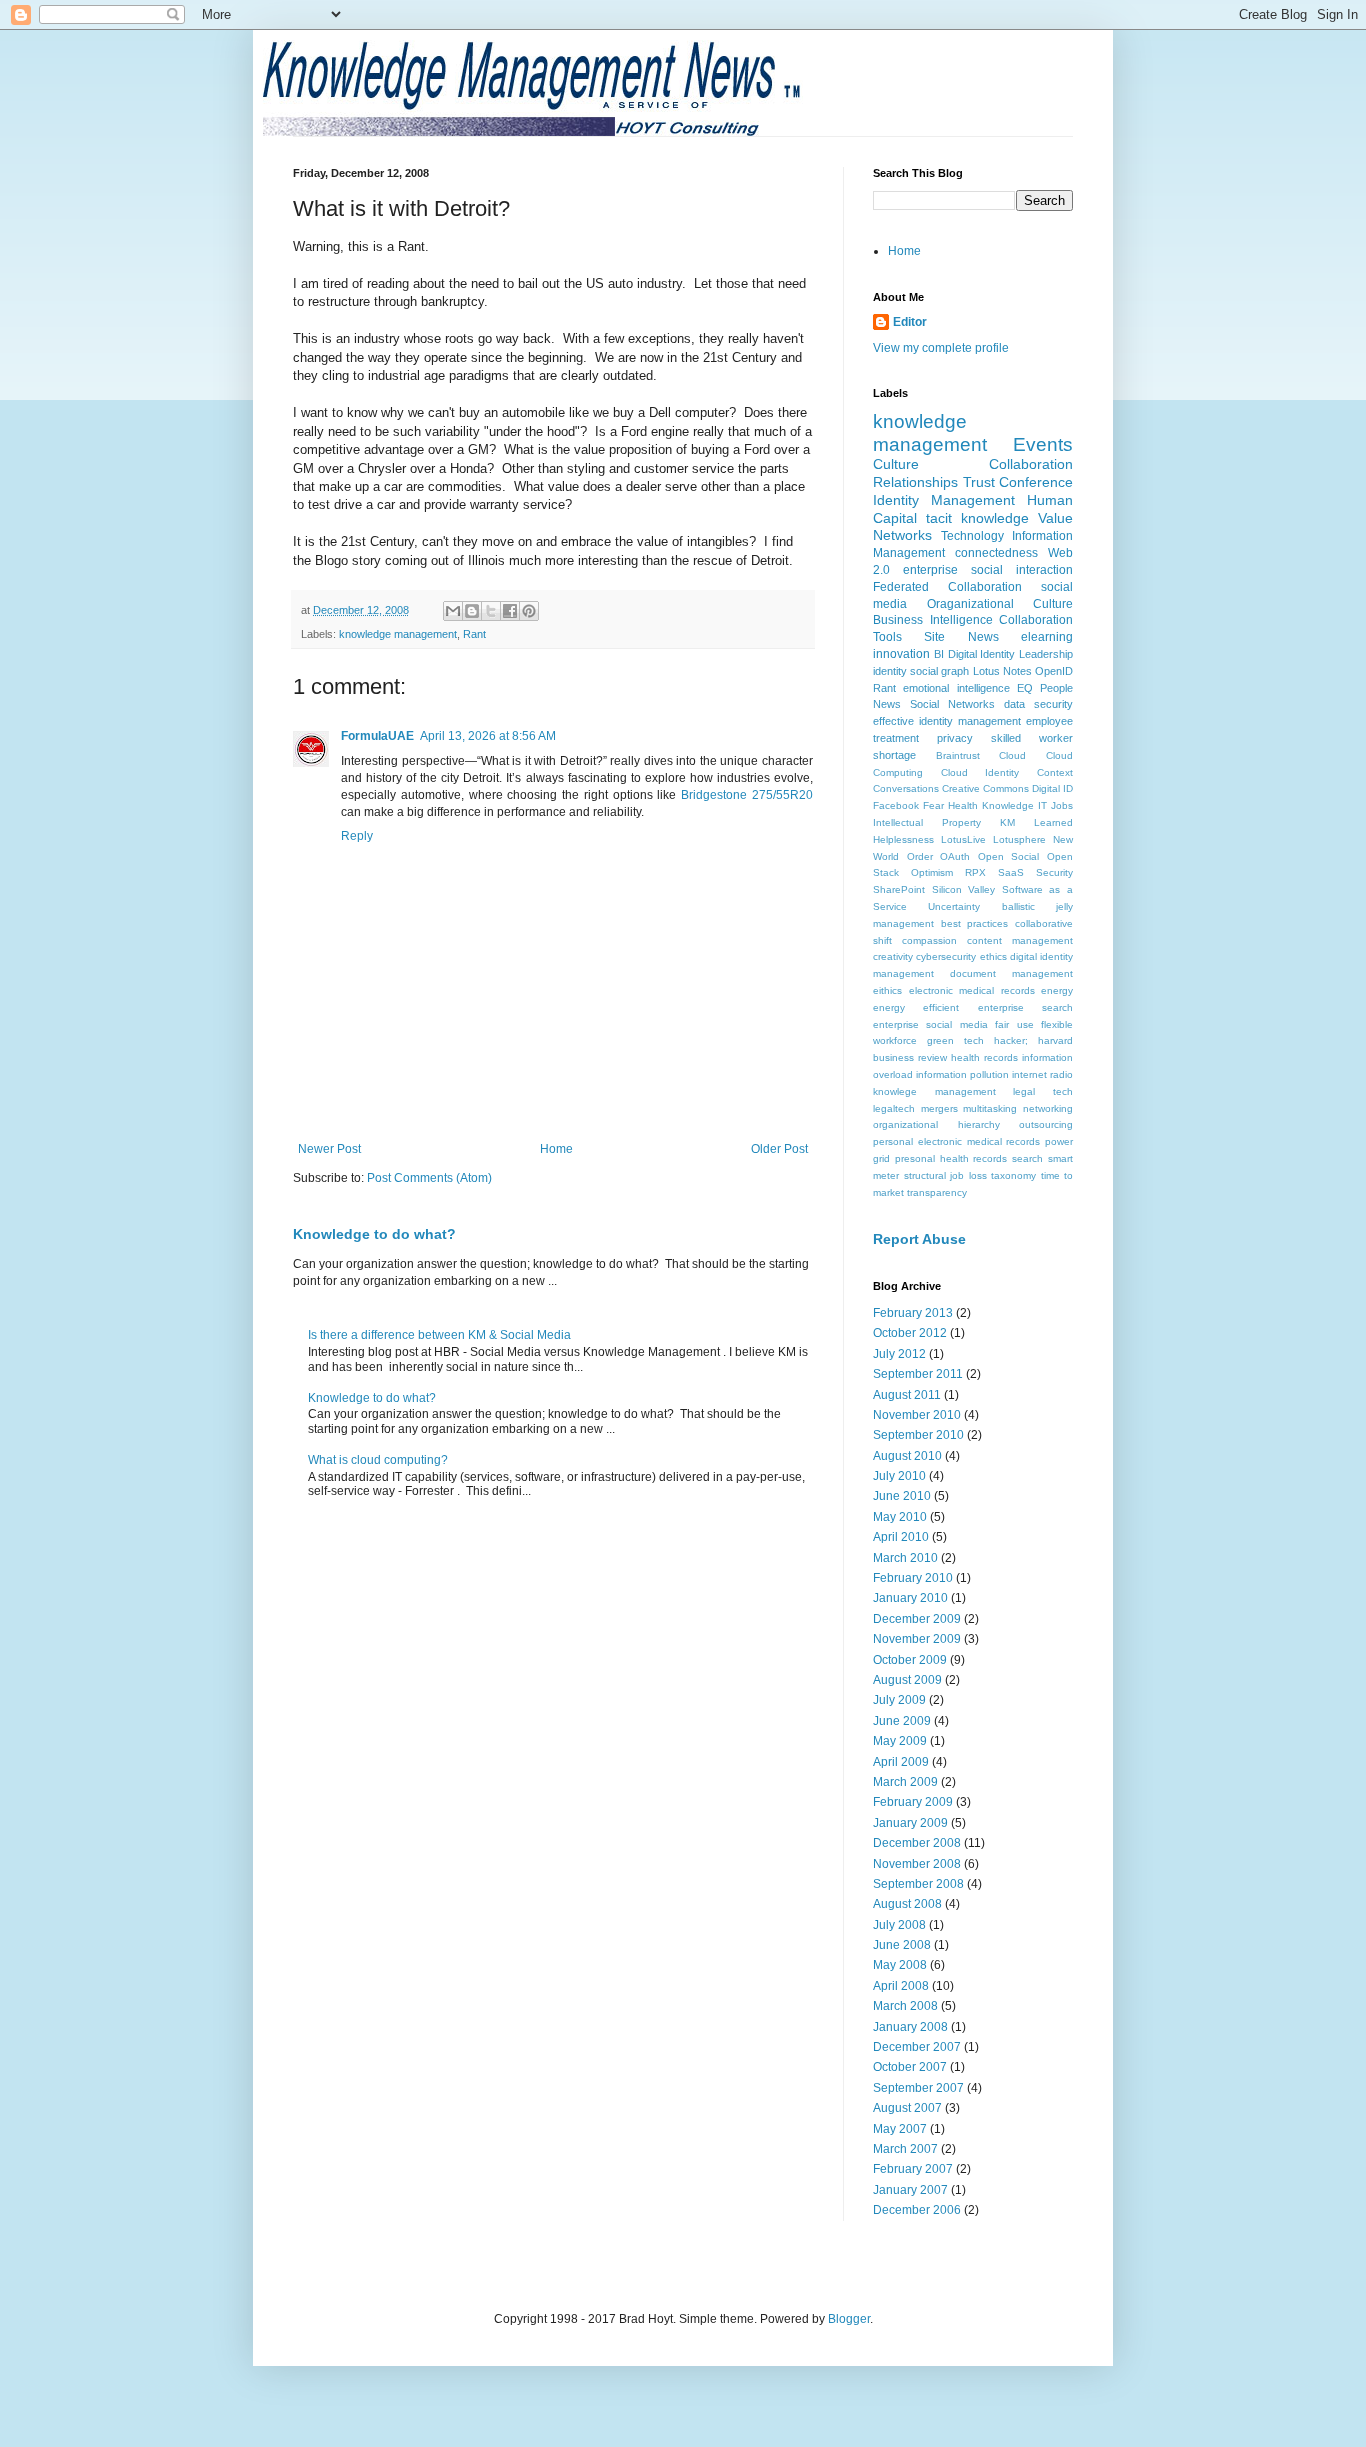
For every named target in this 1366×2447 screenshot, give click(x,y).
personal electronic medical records (956, 1141)
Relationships (915, 482)
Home (556, 1149)
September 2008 (918, 1884)
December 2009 (917, 1619)
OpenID (1054, 671)
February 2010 (913, 1578)
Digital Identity (982, 654)
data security (1038, 704)
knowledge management (398, 634)
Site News (961, 637)
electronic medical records (972, 990)
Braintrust (958, 755)
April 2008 (901, 1986)
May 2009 (900, 1741)
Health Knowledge (991, 805)
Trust (979, 482)
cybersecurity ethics (961, 956)
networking (1048, 1108)
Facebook (896, 805)
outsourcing (1046, 1124)
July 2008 (899, 1925)
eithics (887, 990)
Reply (357, 836)
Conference (1036, 482)
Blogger (849, 2319)
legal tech (1043, 1091)
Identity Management (944, 500)
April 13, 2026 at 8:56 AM (488, 736)
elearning (1047, 637)
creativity (893, 956)
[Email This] (453, 611)
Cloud (1012, 755)
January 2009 (910, 1823)
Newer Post (329, 1149)
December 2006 (917, 2210)
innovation (901, 654)
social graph (939, 671)
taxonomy (1013, 1175)
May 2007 (900, 2129)
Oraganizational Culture (1000, 604)
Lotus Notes (1002, 671)
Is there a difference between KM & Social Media (439, 1335)
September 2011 (918, 1374)
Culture (896, 464)
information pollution (962, 1074)
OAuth (955, 856)
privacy (955, 738)
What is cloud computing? (378, 1460)
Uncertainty (954, 906)
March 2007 (905, 2149)
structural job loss (945, 1175)
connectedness (996, 553)
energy (1057, 990)
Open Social (1009, 856)
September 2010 (918, 1435)
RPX (975, 872)
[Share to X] (491, 611)
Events (1043, 444)
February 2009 (913, 1802)
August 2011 (907, 1395)
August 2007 (907, 2108)
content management (1020, 940)
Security (1054, 872)
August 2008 (907, 1904)
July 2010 (899, 1476)
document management (1011, 973)
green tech (955, 1040)
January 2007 (910, 2190)
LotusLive (963, 839)
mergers (939, 1108)
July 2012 (899, 1354)
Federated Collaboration (947, 587)
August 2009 (907, 1680)
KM (1007, 822)
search (1027, 1158)
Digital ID (1052, 788)
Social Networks (952, 704)
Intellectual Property (927, 822)
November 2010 (917, 1415)
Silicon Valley (964, 889)
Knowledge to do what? (374, 1234)
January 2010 (910, 1598)
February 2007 (913, 2169)
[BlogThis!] (472, 611)
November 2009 (917, 1639)
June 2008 (902, 1945)
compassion (929, 940)
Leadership (1046, 654)
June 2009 (902, 1721)
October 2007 (910, 2067)
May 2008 (900, 1965)
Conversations (906, 788)
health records (984, 1057)
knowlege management (934, 1091)
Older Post (779, 1149)
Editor (910, 322)
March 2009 (905, 1782)
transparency (937, 1192)
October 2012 (910, 1333)
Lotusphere (1019, 839)
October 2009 (910, 1660)
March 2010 (905, 1558)
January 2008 (910, 2027)
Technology (972, 536)
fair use (1014, 1024)
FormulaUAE (377, 736)
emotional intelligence (956, 688)
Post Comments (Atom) (429, 1178)
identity (890, 671)
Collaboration (1031, 464)
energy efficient (916, 1007)
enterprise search (1025, 1007)
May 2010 (900, 1517)
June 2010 (902, 1496)
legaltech (894, 1108)
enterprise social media (930, 1024)
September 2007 (918, 2088)
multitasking (990, 1108)
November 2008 (917, 1864)
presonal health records (951, 1158)
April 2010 (901, 1537)
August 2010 (907, 1456)
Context (1055, 772)
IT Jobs (1055, 805)
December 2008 (917, 1843)
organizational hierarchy (936, 1124)
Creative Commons (985, 788)
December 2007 (917, 2047)
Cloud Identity (980, 772)
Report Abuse (919, 1239)
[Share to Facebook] (510, 611)
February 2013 (913, 1313)
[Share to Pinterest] (529, 611)
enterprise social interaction (988, 570)
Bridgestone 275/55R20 (747, 795)
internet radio (1042, 1074)
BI (939, 654)
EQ (1025, 688)
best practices (975, 923)
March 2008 (905, 2006)
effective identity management (947, 721)
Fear (933, 805)
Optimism (932, 872)
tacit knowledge (977, 518)
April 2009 (901, 1762)
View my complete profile (941, 348)
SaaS (1011, 872)
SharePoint (899, 889)
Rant (474, 634)
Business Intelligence (933, 620)
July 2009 (899, 1700)
